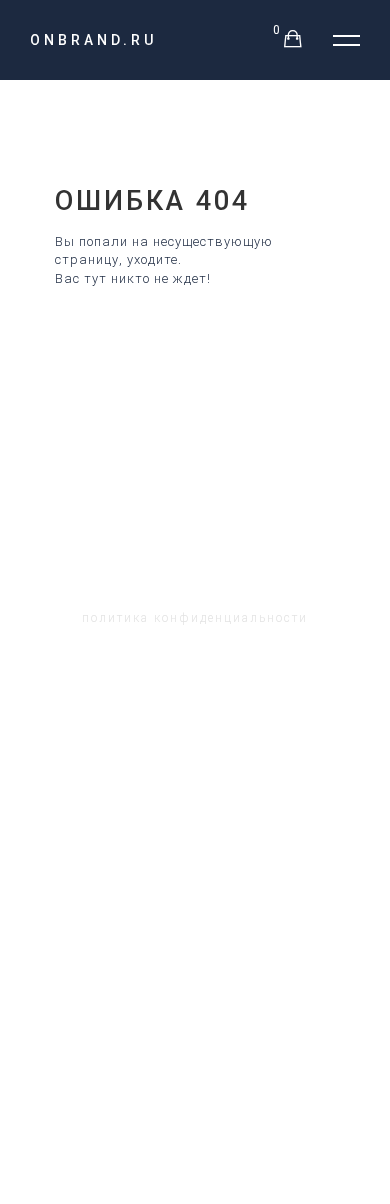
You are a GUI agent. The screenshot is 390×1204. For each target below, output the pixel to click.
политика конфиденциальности (195, 618)
